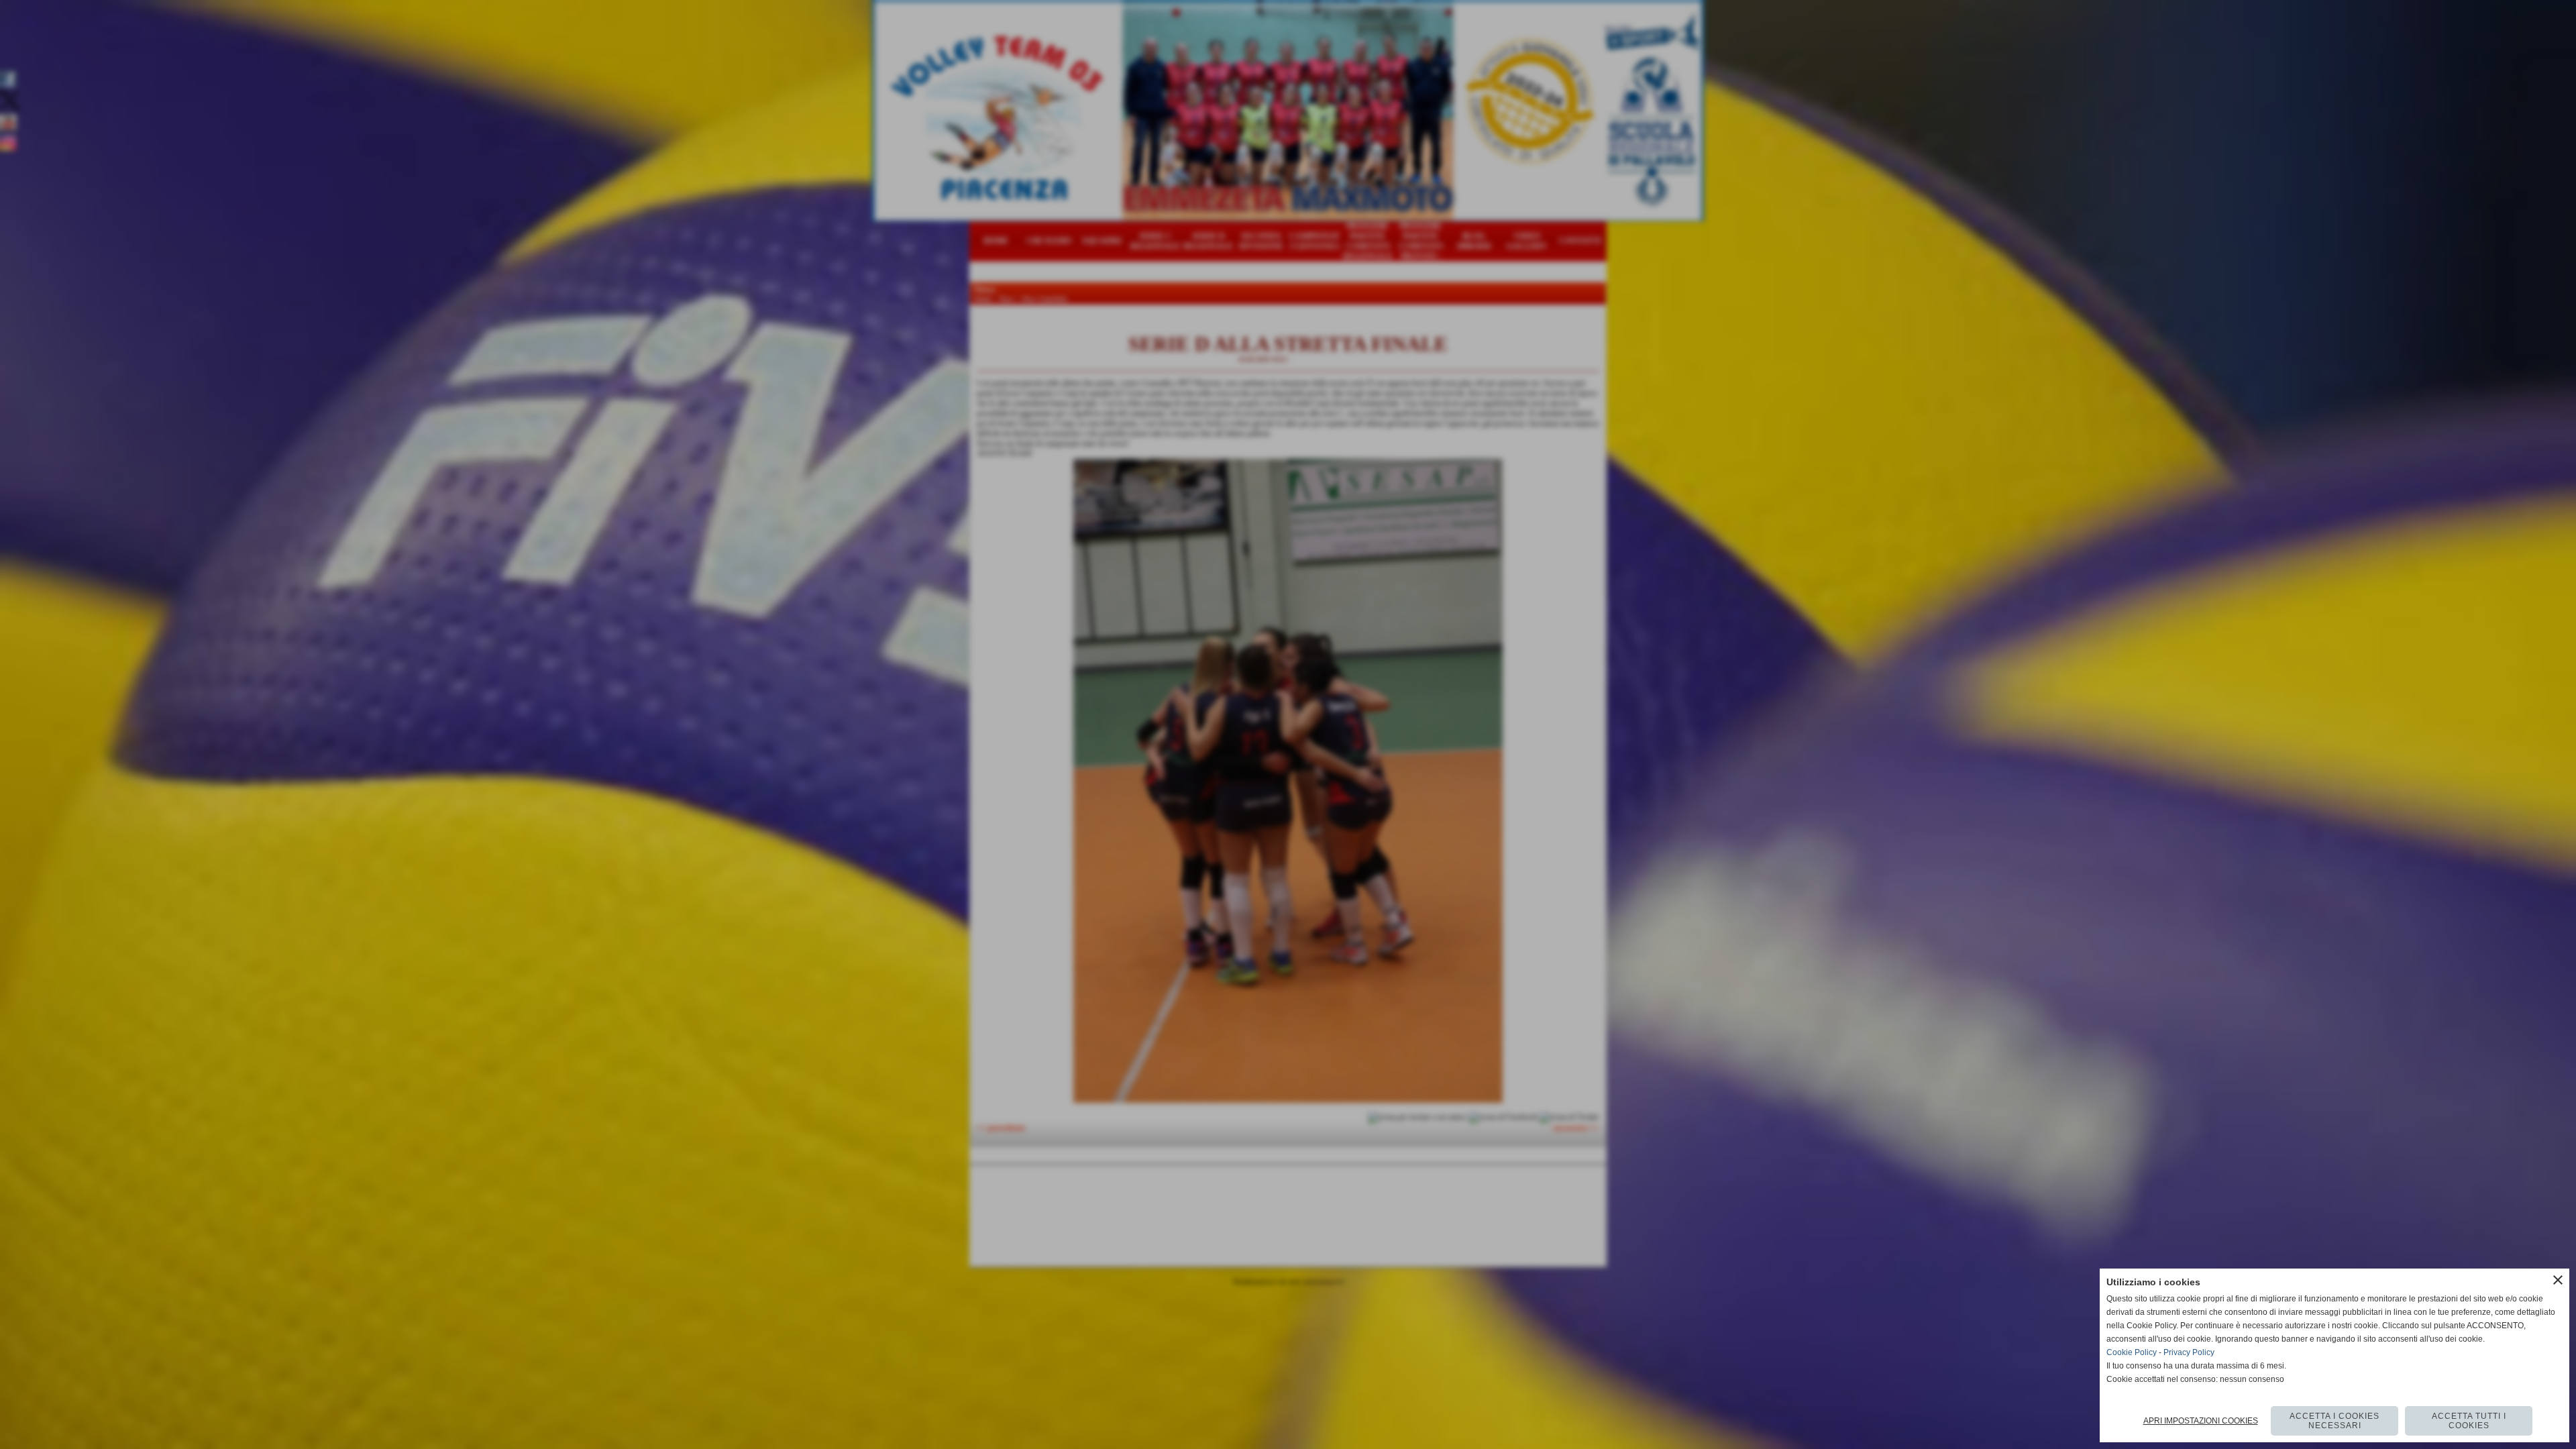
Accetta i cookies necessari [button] (2334, 1421)
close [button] (2558, 1280)
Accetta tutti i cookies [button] (2469, 1421)
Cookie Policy (2132, 1352)
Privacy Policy (2189, 1352)
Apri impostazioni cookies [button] (2201, 1421)
